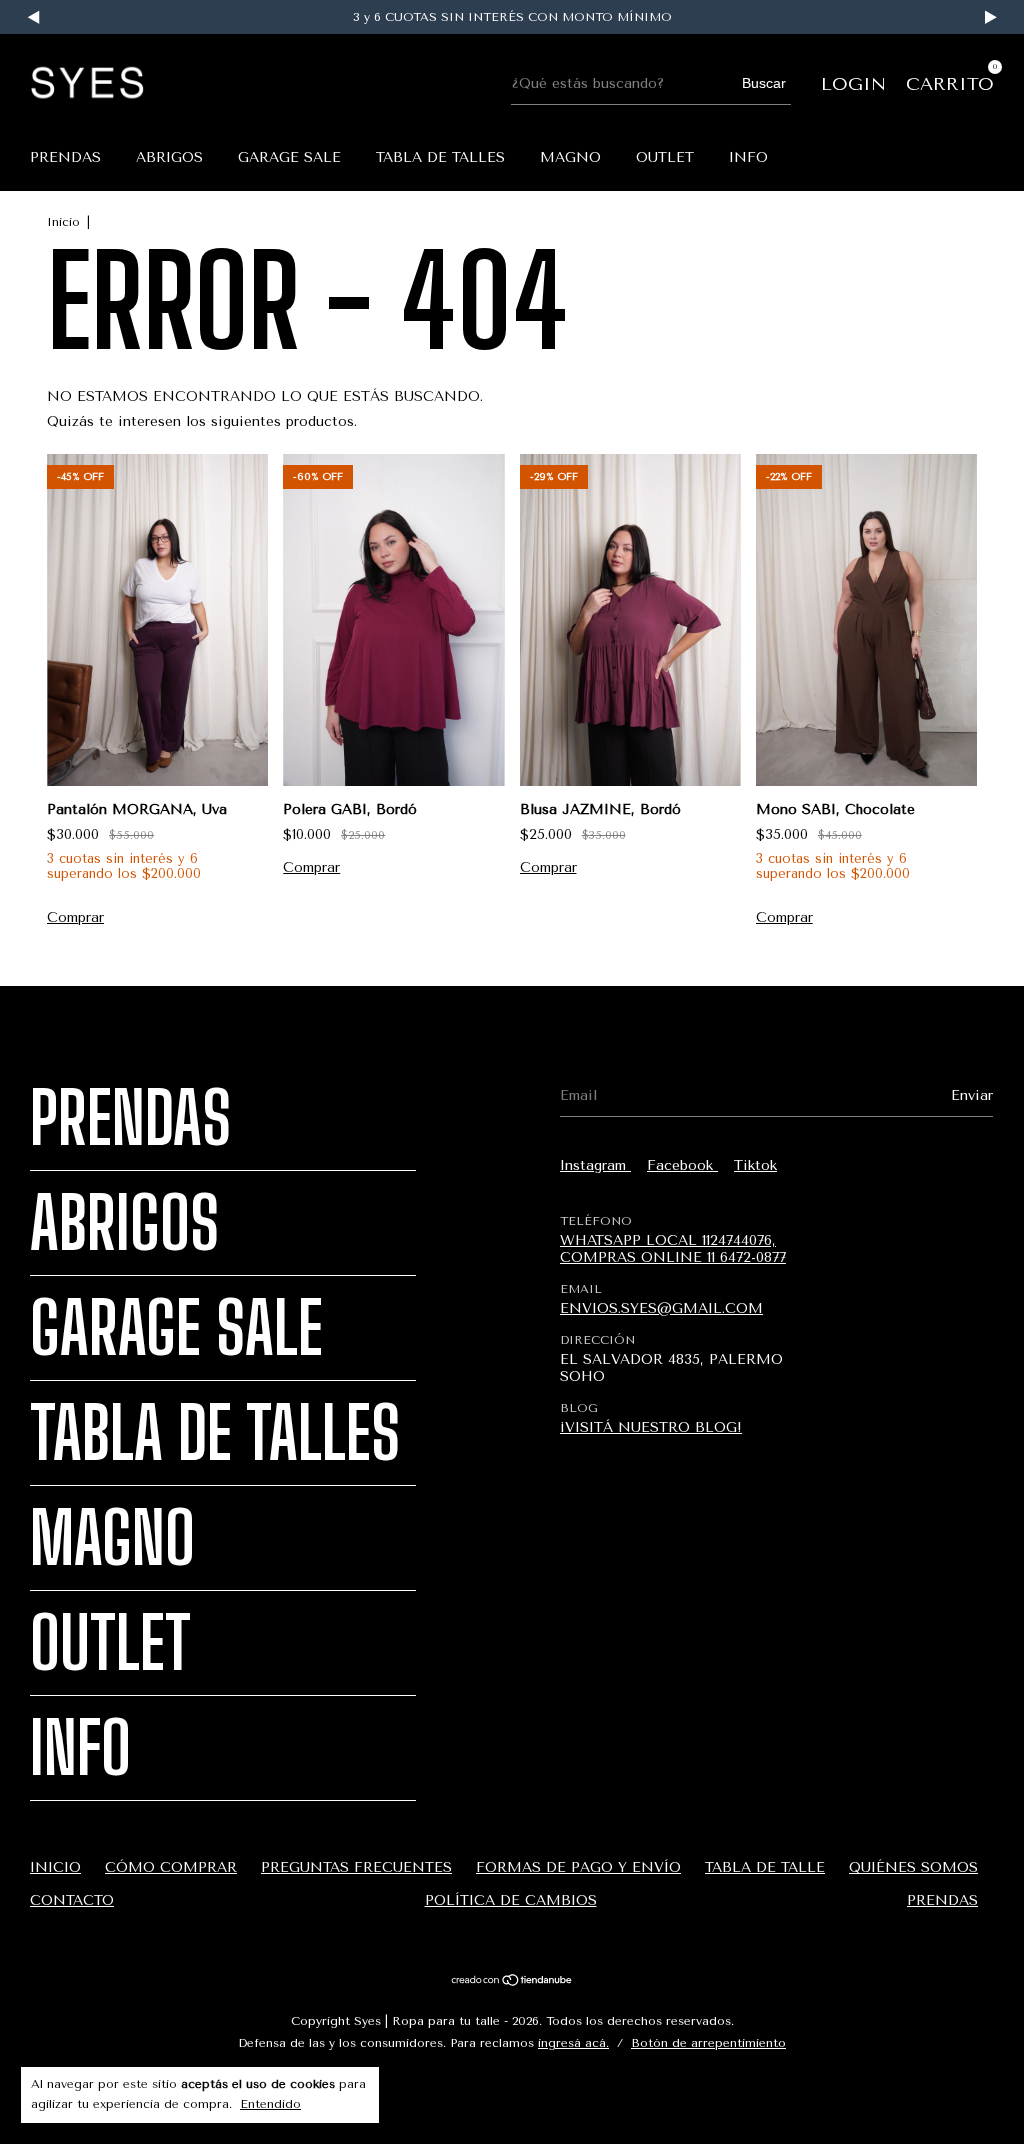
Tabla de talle (765, 1867)
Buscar (764, 83)
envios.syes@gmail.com (661, 1308)
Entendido (270, 2104)
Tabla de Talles (440, 157)
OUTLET (665, 157)
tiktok (755, 1165)
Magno (570, 157)
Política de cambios (511, 1900)
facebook (682, 1165)
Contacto (72, 1900)
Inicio (63, 222)
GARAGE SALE (289, 157)
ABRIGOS (169, 157)
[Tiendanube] (512, 1982)
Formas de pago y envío (578, 1867)
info (748, 157)
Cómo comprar (171, 1867)
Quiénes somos (913, 1867)
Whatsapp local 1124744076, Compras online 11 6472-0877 (673, 1249)
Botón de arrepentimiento (708, 2043)
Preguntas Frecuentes (356, 1867)
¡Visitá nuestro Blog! (651, 1427)
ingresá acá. (573, 2043)
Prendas (65, 157)
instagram (595, 1165)
